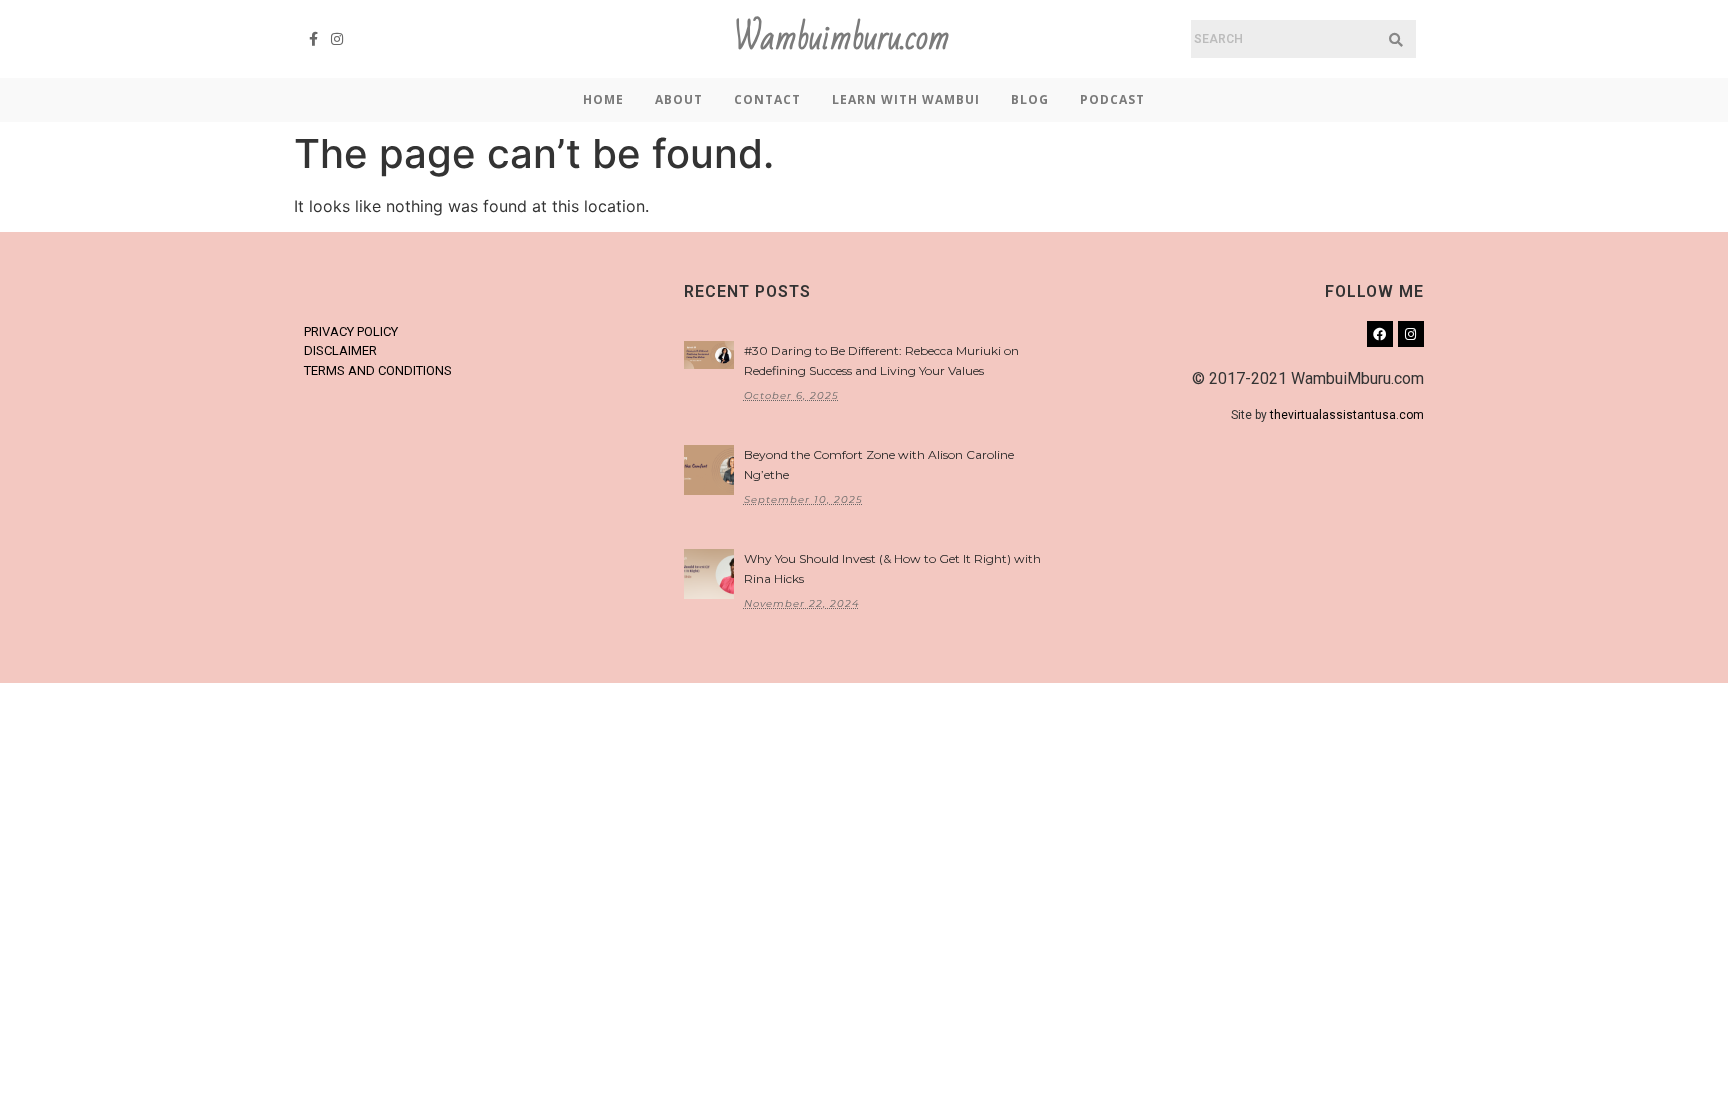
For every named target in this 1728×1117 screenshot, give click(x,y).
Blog (1030, 99)
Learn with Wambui (906, 99)
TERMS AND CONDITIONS (378, 370)
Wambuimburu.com (842, 38)
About (679, 99)
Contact (767, 99)
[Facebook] (1380, 334)
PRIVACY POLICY (351, 331)
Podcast (1112, 99)
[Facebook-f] (314, 39)
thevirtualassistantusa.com (1347, 415)
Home (603, 99)
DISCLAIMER (340, 350)
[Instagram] (338, 39)
